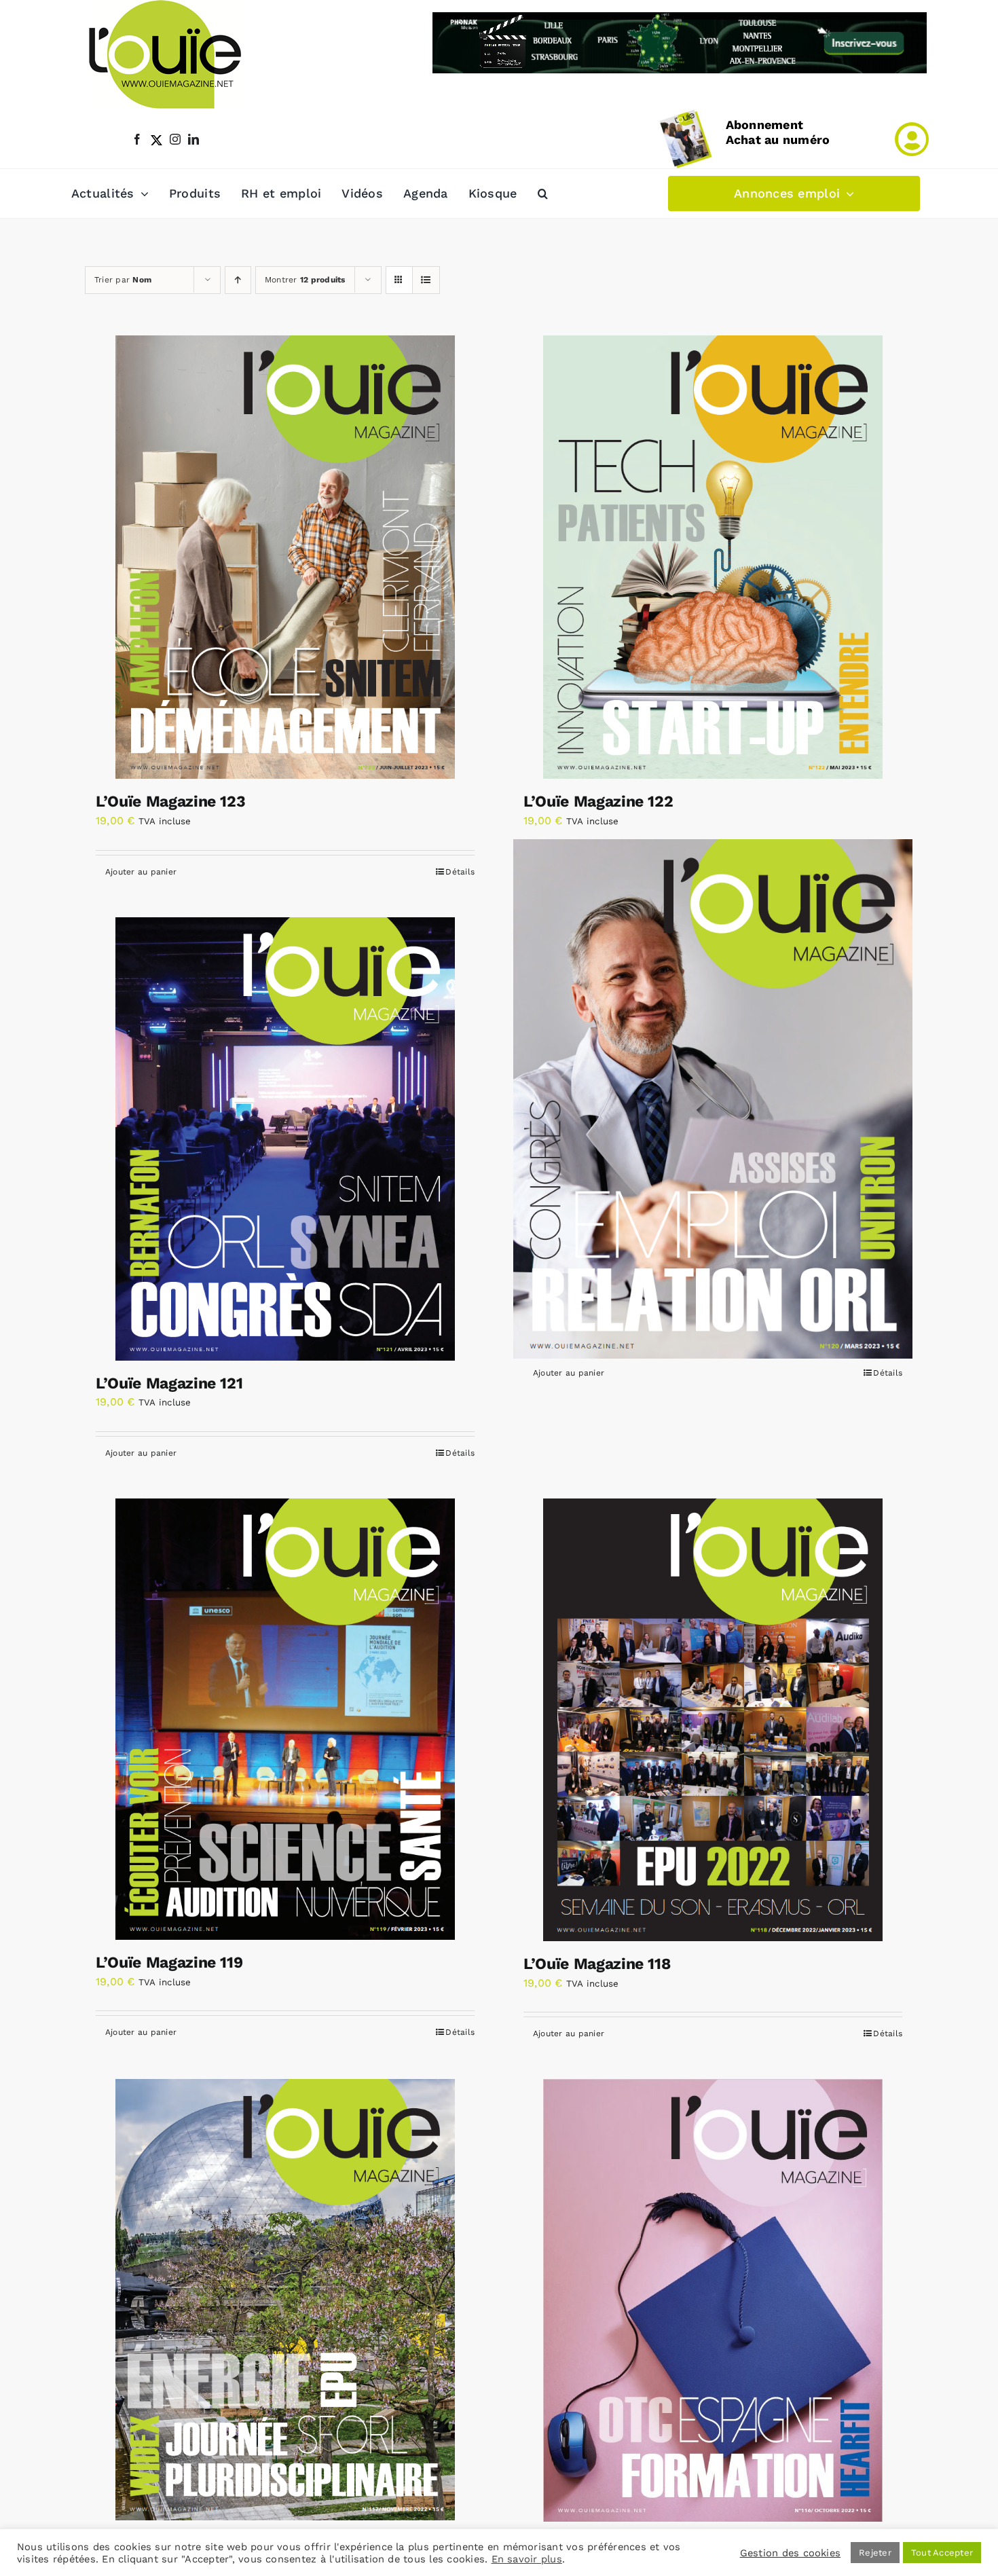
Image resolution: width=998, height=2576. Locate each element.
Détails (460, 872)
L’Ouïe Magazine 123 (170, 802)
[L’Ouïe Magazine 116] (713, 2300)
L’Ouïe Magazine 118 (597, 1964)
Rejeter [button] (875, 2553)
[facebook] (137, 139)
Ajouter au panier (141, 872)
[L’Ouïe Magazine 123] (285, 557)
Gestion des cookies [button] (791, 2553)
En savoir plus (527, 2559)
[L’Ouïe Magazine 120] (713, 1099)
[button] (543, 194)
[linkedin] (193, 139)
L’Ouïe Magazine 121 (169, 1383)
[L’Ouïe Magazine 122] (713, 557)
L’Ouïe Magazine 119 (169, 1963)
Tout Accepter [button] (942, 2553)
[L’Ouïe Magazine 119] (285, 1719)
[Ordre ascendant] (238, 280)
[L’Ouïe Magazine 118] (713, 1720)
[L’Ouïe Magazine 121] (285, 1139)
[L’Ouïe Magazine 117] (285, 2300)
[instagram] (175, 139)
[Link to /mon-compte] (912, 139)
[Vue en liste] (426, 280)
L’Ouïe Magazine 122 (598, 802)
